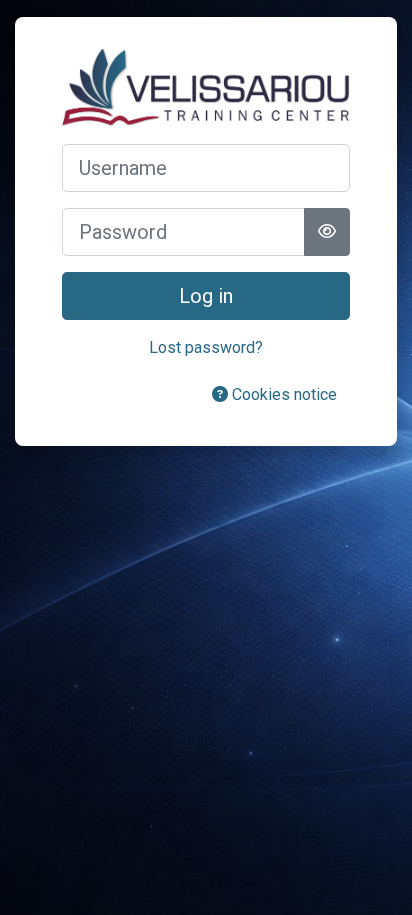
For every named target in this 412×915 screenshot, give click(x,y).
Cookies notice (282, 394)
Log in (206, 296)
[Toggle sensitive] (327, 232)
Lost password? (206, 347)
